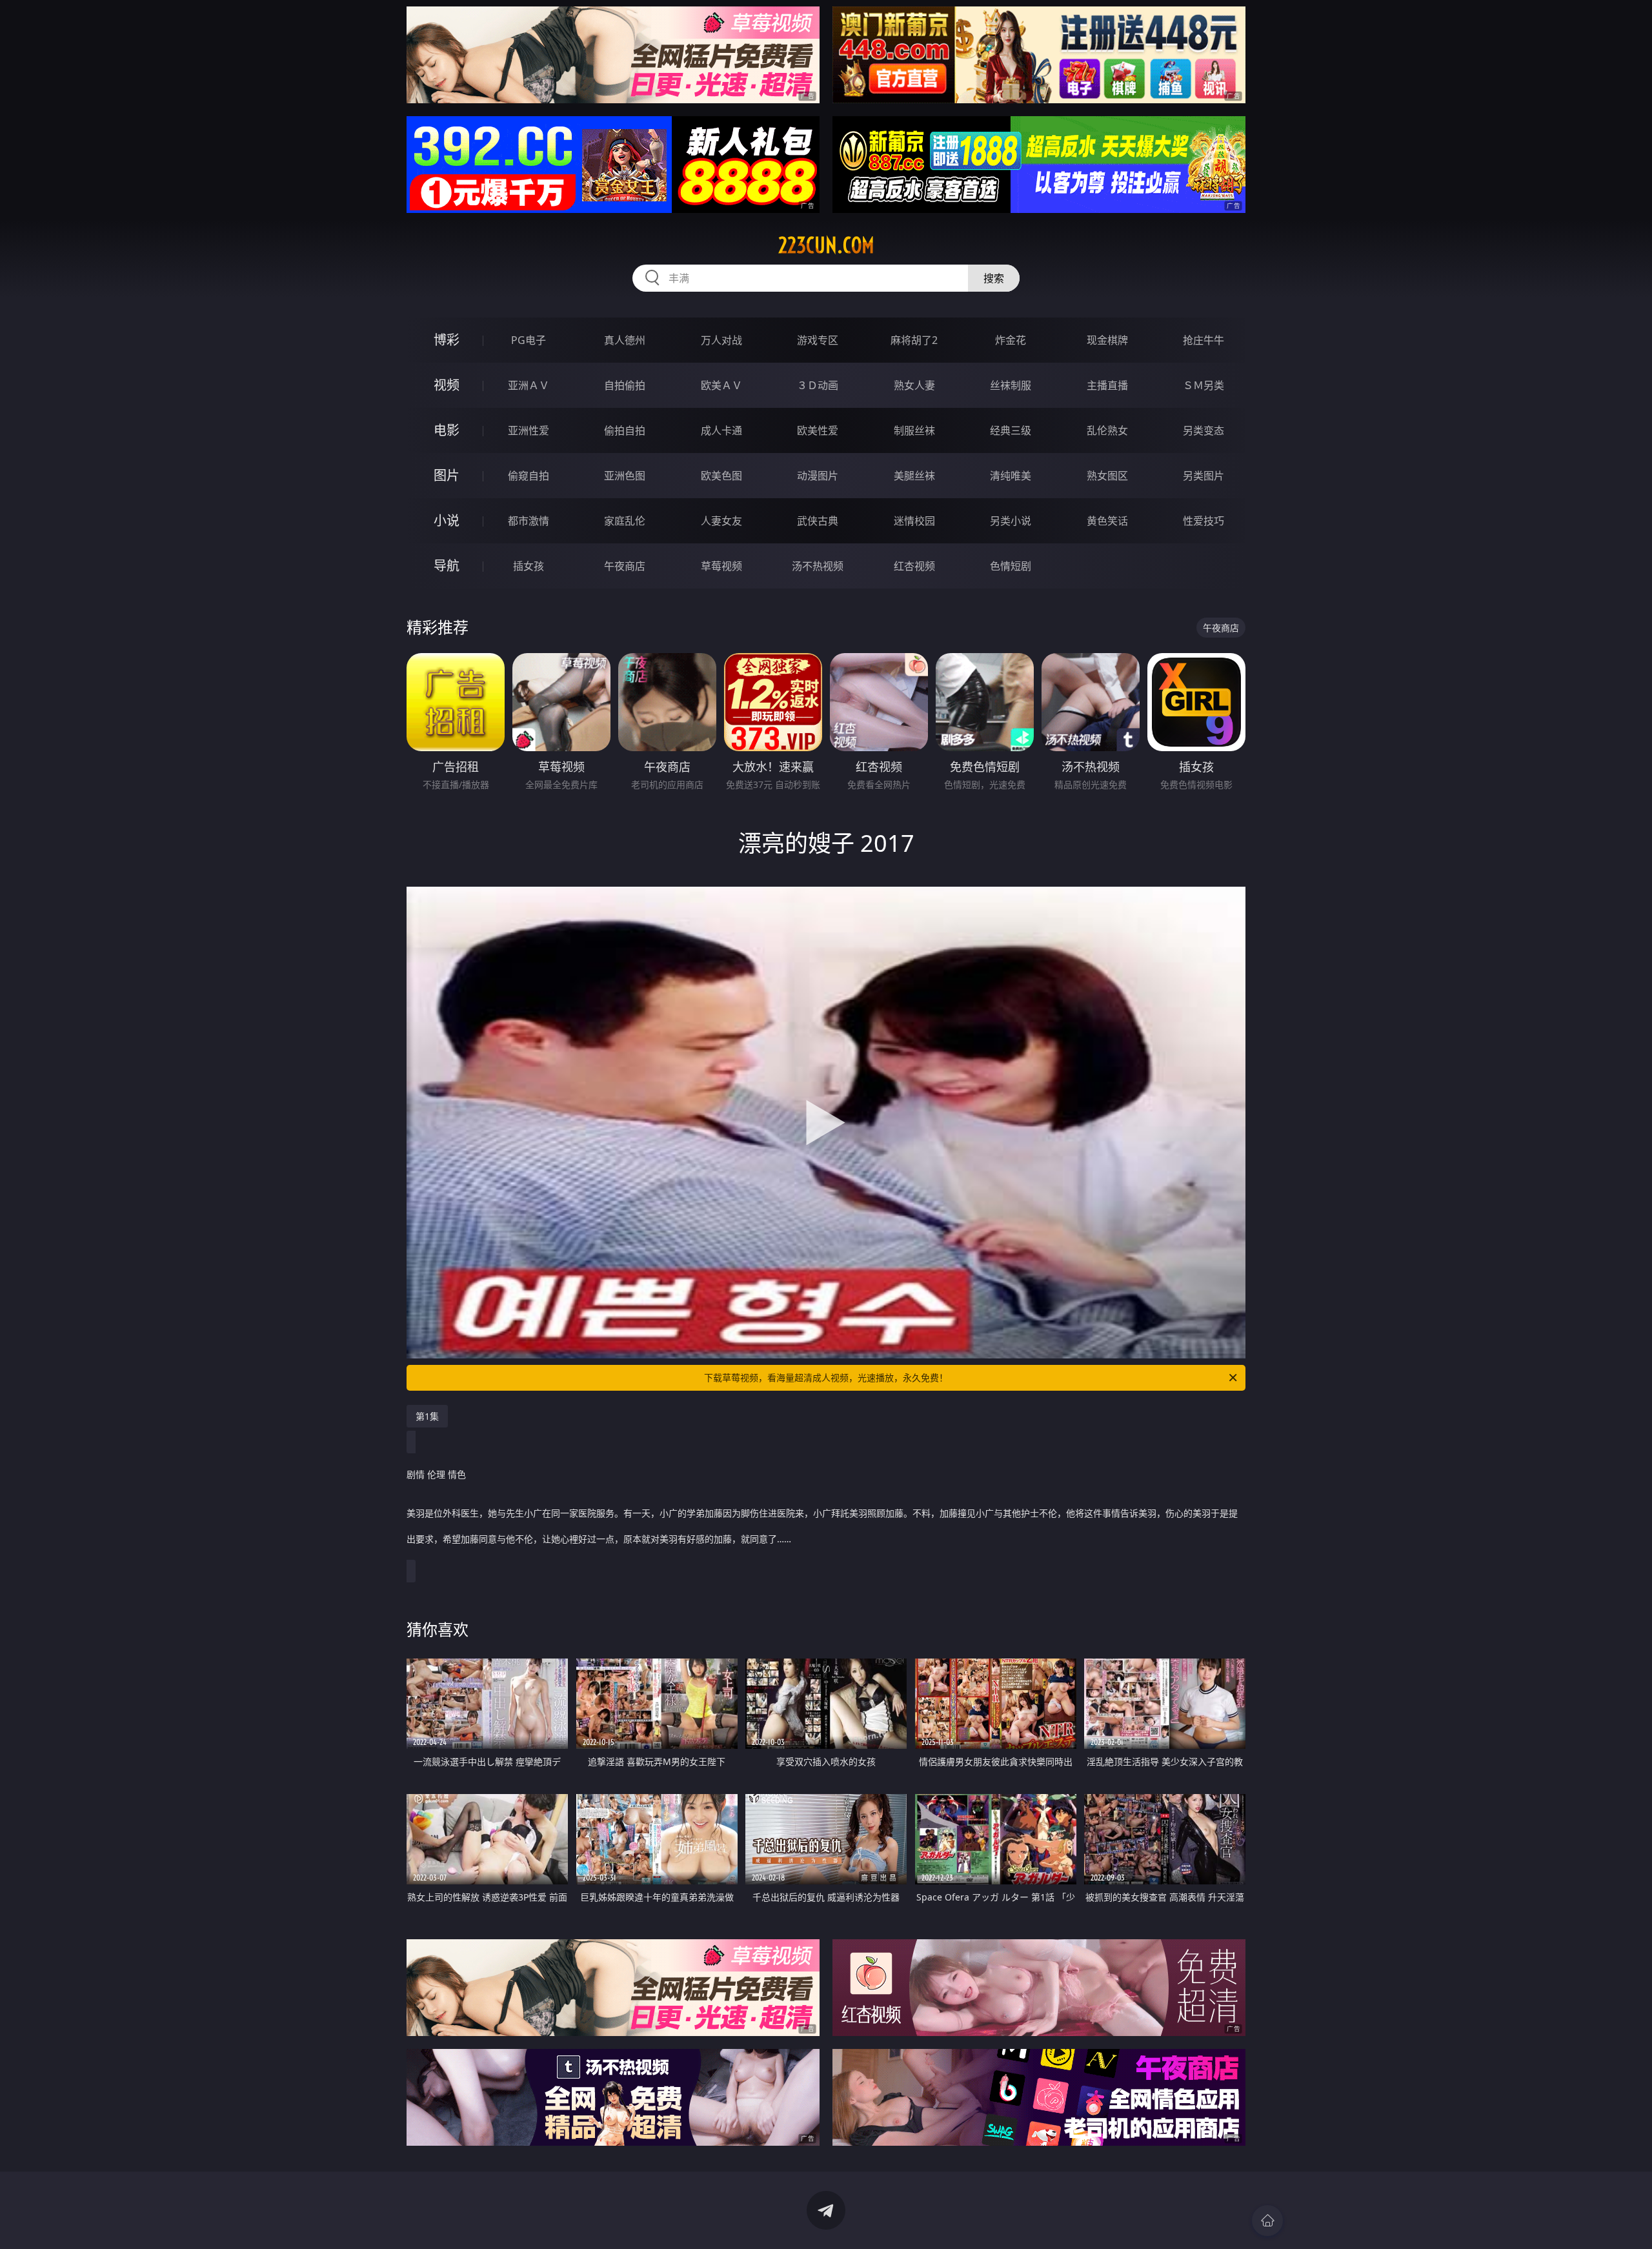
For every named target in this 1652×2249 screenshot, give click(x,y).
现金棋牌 (1107, 340)
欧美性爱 (818, 430)
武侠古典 (818, 521)
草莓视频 (721, 566)
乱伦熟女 (1107, 430)
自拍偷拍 (625, 385)
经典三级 (1011, 430)
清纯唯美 (1011, 476)
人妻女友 (721, 521)
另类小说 (1011, 521)
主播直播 (1107, 385)
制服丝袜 (914, 430)
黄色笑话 (1107, 521)
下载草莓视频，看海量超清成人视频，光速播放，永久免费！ (826, 1377)
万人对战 (721, 340)
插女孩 (529, 566)
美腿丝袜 (914, 476)
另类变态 (1204, 430)
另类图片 (1204, 476)
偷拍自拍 (625, 430)
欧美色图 (721, 476)
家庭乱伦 (625, 521)
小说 (447, 520)
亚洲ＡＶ (529, 385)
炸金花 (1011, 340)
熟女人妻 (914, 385)
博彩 (447, 340)
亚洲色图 (625, 476)
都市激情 (529, 521)
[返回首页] (1267, 2221)
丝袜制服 (1011, 385)
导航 (447, 566)
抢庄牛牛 (1204, 340)
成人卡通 (721, 430)
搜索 (994, 278)
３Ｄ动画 (818, 385)
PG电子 (529, 340)
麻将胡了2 (914, 340)
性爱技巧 (1204, 521)
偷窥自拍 (529, 476)
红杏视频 (914, 566)
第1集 (427, 1416)
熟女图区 (1107, 476)
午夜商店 (625, 566)
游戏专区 (818, 340)
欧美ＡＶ (721, 385)
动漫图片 (818, 476)
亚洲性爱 (529, 430)
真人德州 (625, 340)
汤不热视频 (818, 566)
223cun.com (826, 245)
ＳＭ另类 (1204, 385)
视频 (447, 385)
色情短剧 (1011, 566)
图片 (447, 475)
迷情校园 (914, 521)
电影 (447, 430)
